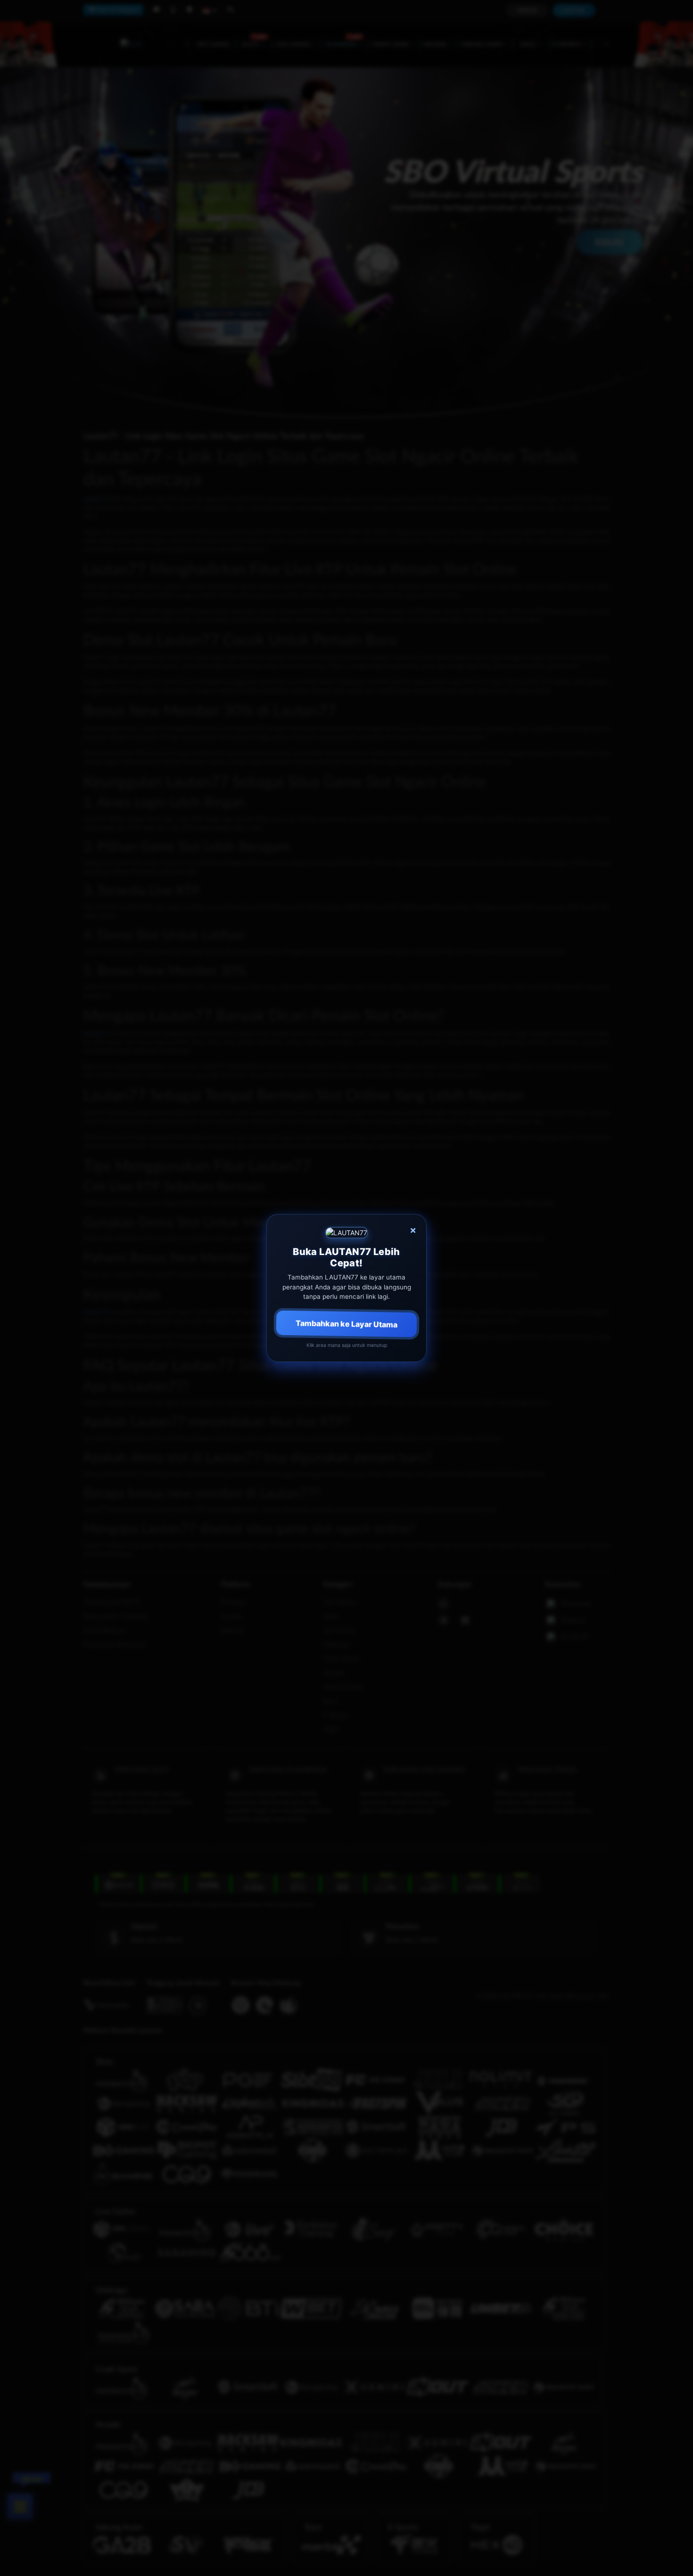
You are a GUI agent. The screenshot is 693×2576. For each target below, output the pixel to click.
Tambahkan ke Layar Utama (346, 1324)
